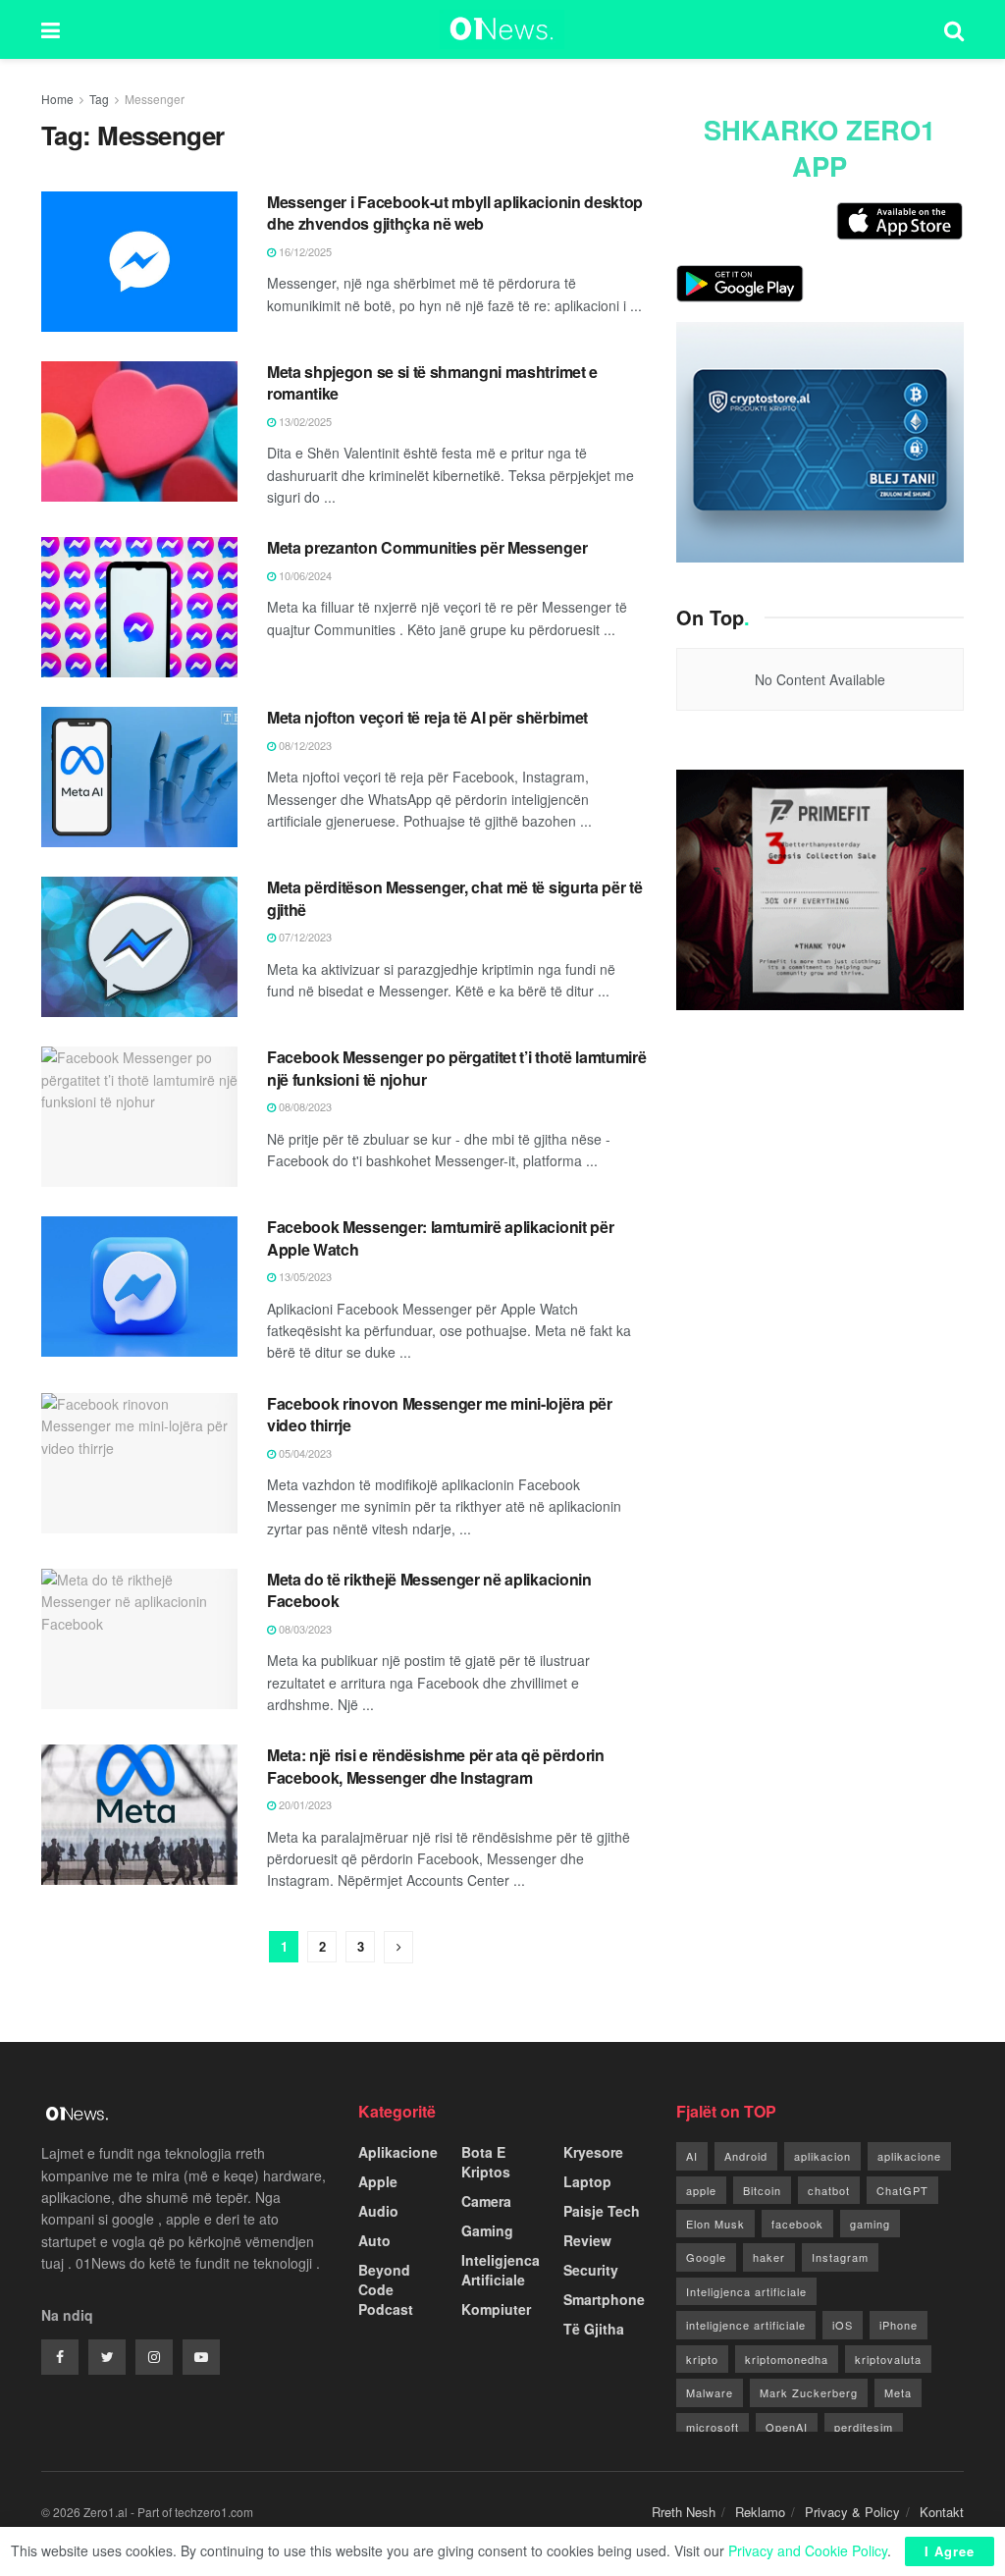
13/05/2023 (304, 1276)
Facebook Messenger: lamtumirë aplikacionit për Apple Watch (440, 1237)
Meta (898, 2392)
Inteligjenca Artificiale (501, 2270)
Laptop (587, 2181)
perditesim (864, 2427)
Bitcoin (762, 2190)
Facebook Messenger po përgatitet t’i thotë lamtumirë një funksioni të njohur (456, 1068)
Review (587, 2240)
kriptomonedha (787, 2359)
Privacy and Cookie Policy (808, 2550)
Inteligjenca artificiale (746, 2291)
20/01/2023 (304, 1804)
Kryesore (593, 2152)
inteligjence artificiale (746, 2325)
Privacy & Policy (852, 2512)
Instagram (840, 2257)
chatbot (829, 2190)
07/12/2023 (304, 937)
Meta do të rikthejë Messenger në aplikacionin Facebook (429, 1590)
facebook (797, 2224)
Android (746, 2156)
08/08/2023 (304, 1106)
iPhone (899, 2325)
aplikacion (822, 2156)
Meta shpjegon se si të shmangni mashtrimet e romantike (432, 382)
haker (769, 2257)
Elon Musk (715, 2224)
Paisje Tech (602, 2211)
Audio (378, 2211)
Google (706, 2257)
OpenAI (787, 2427)
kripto (702, 2359)
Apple (378, 2181)
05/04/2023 (304, 1453)
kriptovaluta (888, 2359)
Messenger (155, 99)
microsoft (713, 2427)
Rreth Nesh (684, 2512)
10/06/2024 (304, 575)
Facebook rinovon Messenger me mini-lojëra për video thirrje (440, 1414)
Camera (486, 2201)
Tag (99, 99)
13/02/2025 (304, 421)
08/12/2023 (304, 745)
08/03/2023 (304, 1629)
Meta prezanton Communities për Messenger (427, 547)
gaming (870, 2224)
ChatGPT (902, 2190)
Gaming (487, 2230)
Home (57, 99)
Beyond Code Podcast (386, 2289)
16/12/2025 (304, 251)
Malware (710, 2392)
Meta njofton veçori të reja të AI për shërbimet (427, 717)
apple (701, 2190)
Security (591, 2270)
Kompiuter (496, 2309)
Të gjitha (594, 2329)
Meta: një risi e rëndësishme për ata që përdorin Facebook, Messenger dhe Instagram (436, 1766)
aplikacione (909, 2156)
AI (692, 2156)
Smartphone (604, 2299)
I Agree (950, 2551)
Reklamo (760, 2512)
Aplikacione (398, 2152)
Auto (374, 2240)
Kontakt (942, 2512)
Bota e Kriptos (486, 2162)
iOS (843, 2325)
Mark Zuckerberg (809, 2392)
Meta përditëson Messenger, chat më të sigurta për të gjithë (454, 898)
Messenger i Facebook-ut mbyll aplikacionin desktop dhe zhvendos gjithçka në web (455, 213)
